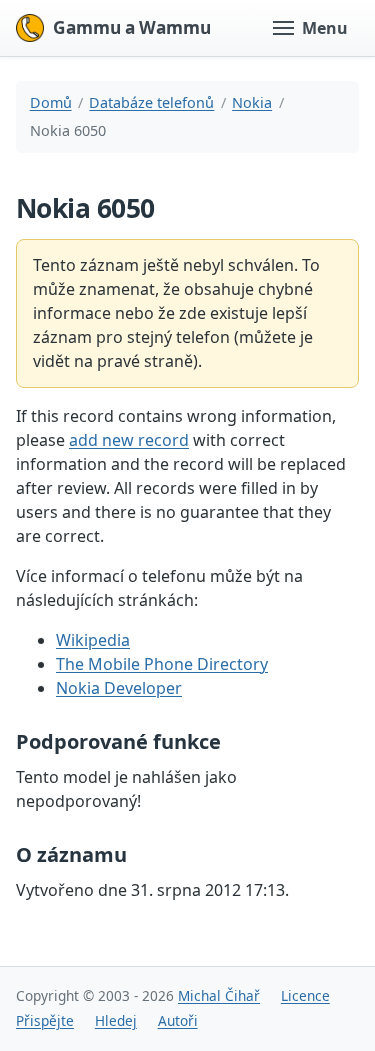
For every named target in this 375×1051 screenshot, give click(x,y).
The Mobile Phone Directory (162, 664)
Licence (305, 995)
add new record (129, 440)
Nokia (252, 102)
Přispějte (45, 1020)
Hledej (116, 1020)
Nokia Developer (119, 688)
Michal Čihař (219, 995)
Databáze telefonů (151, 102)
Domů (51, 102)
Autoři (178, 1020)
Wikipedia (93, 640)
